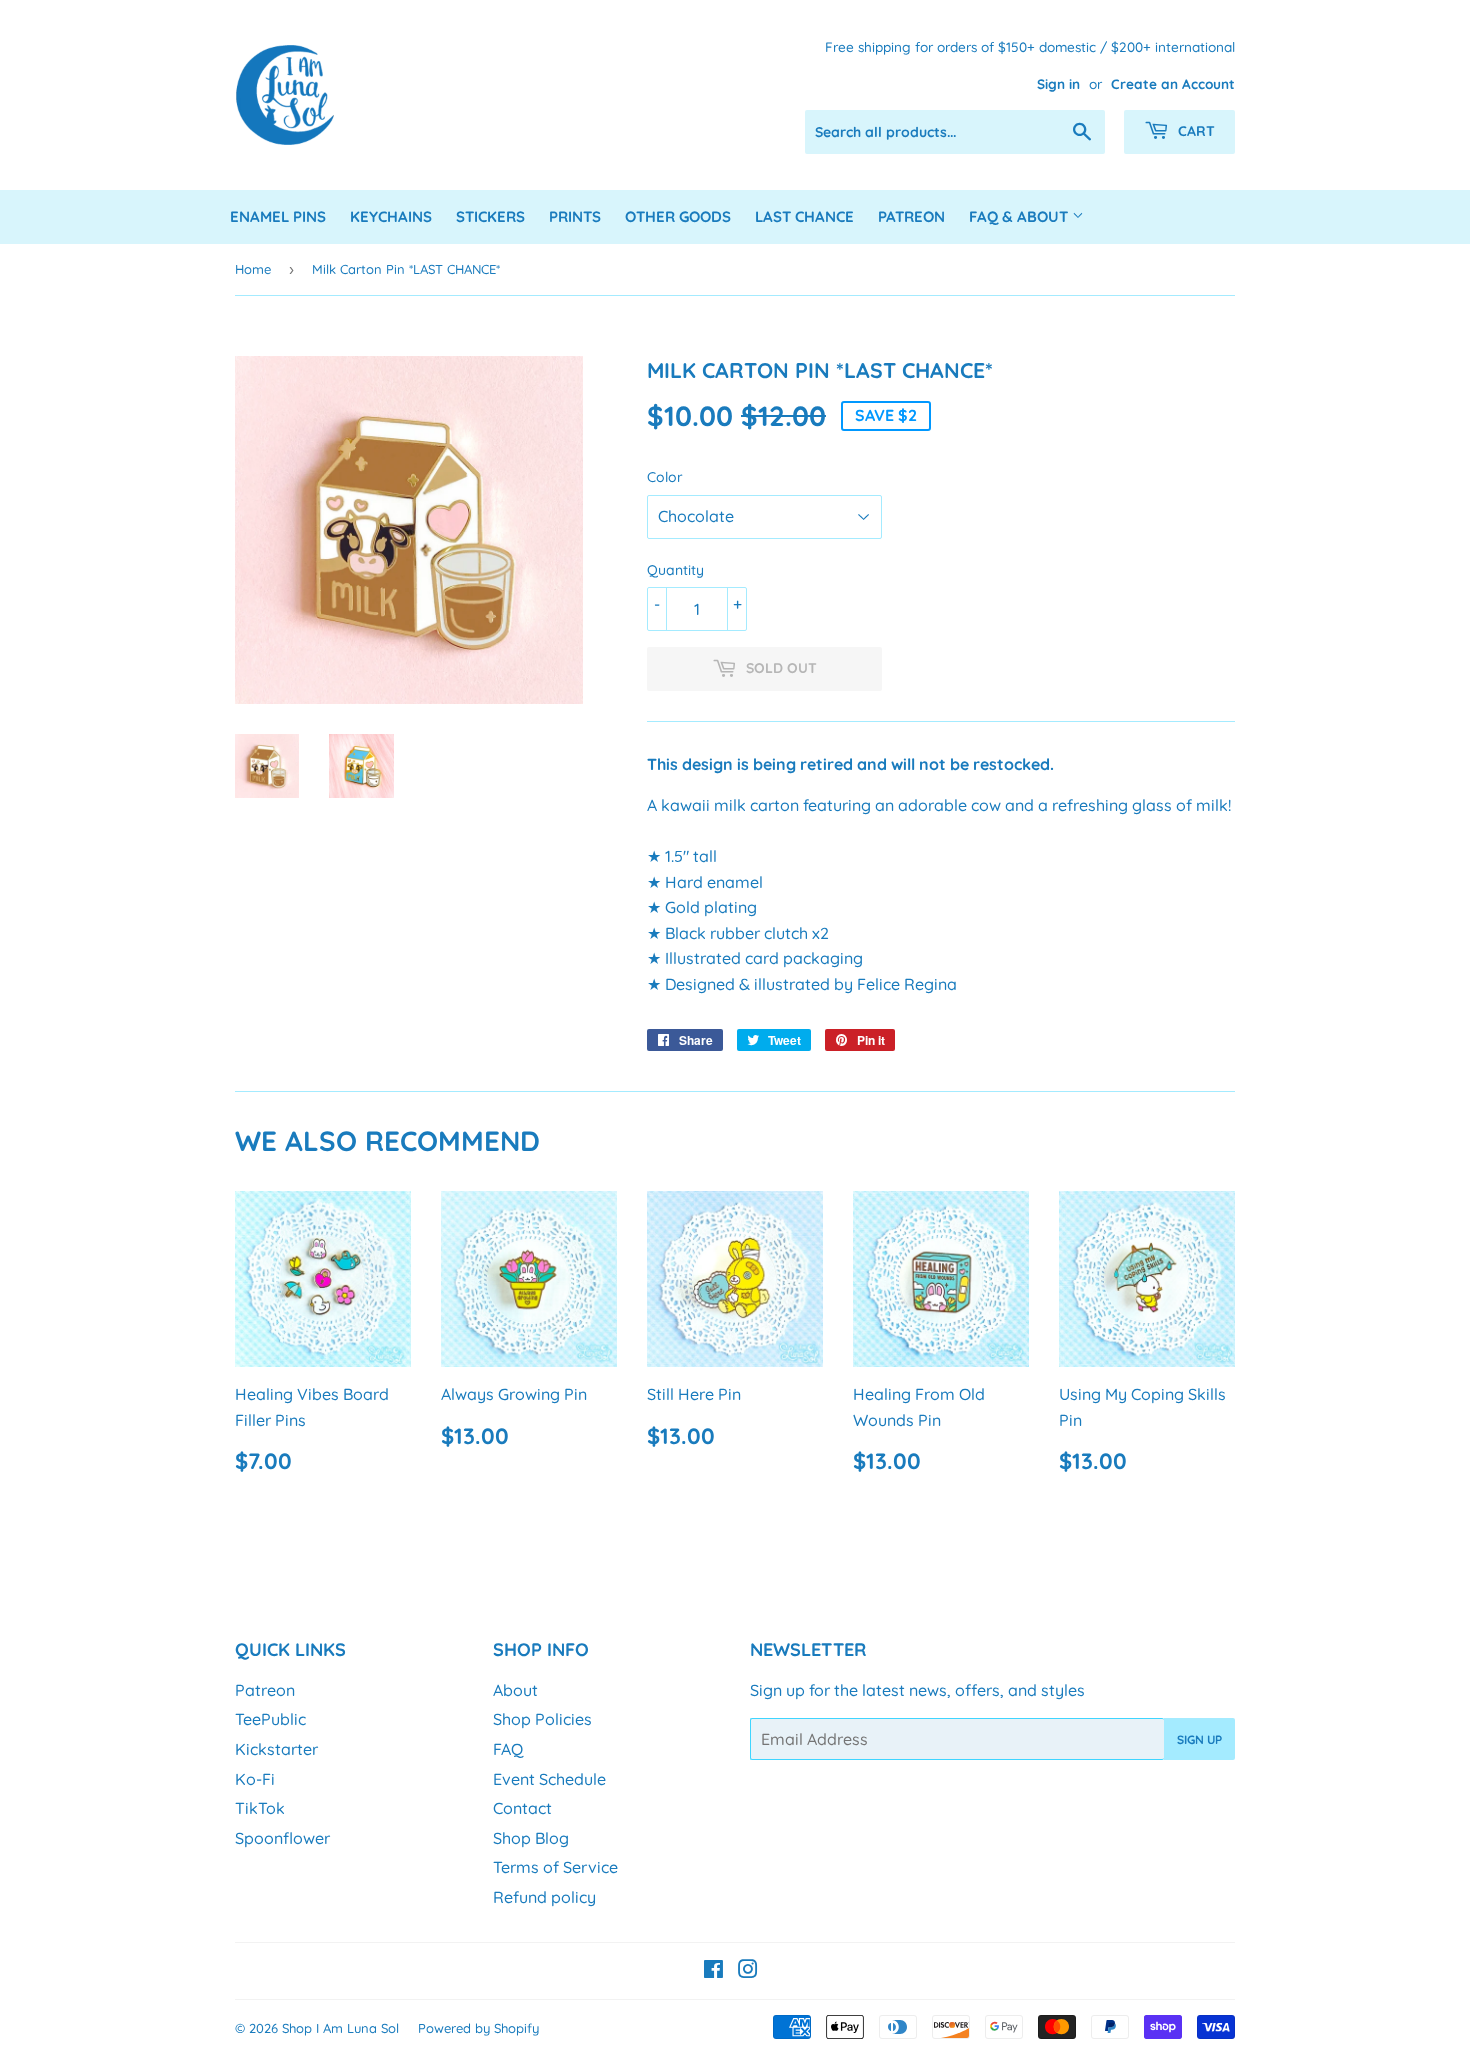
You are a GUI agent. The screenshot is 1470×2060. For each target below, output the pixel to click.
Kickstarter (276, 1749)
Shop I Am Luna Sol (340, 2028)
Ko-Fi (255, 1779)
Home (253, 269)
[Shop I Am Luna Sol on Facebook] (713, 1971)
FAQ (508, 1749)
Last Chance (804, 216)
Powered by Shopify (478, 2028)
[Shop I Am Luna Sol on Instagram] (748, 1971)
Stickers (490, 216)
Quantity (675, 570)
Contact (522, 1808)
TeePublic (270, 1719)
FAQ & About (1020, 216)
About (515, 1690)
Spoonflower (282, 1838)
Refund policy (544, 1897)
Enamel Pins (278, 216)
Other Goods (678, 216)
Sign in (1058, 83)
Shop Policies (542, 1719)
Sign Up (1199, 1739)
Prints (575, 216)
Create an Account (1173, 83)
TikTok (260, 1808)
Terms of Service (555, 1867)
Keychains (391, 216)
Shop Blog (531, 1838)
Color (665, 477)
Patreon (911, 216)
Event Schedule (549, 1779)
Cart (1194, 131)
